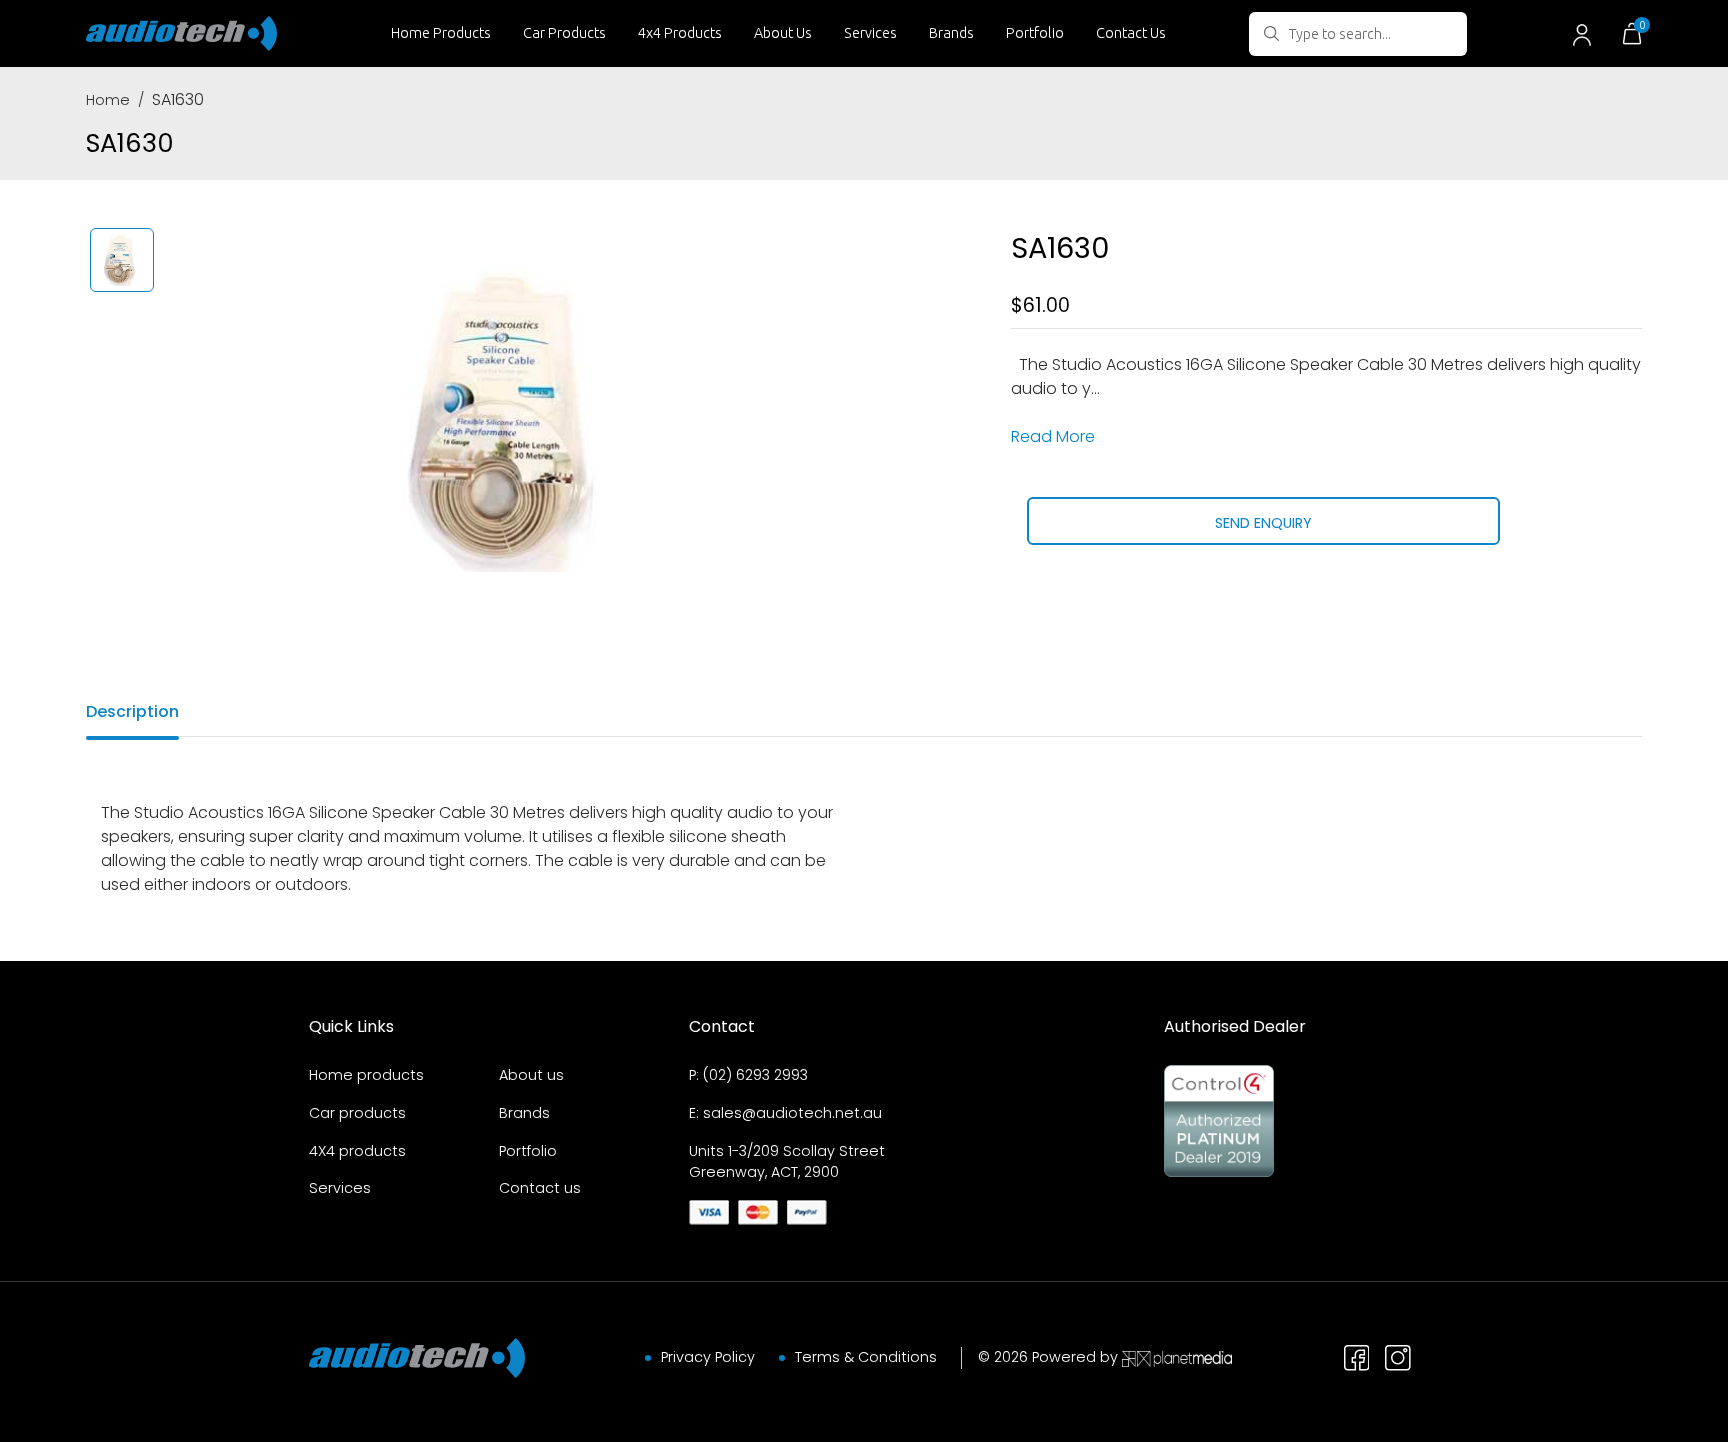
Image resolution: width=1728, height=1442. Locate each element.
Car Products (564, 33)
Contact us (540, 1188)
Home (108, 100)
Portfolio (1035, 33)
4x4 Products (680, 33)
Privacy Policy (708, 1357)
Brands (951, 33)
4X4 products (357, 1151)
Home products (366, 1075)
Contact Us (1131, 33)
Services (870, 33)
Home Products (441, 33)
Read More (1053, 436)
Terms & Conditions (866, 1357)
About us (531, 1075)
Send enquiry (1263, 523)
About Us (783, 33)
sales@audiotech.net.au (792, 1113)
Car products (357, 1113)
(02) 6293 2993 (755, 1075)
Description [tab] (132, 711)
